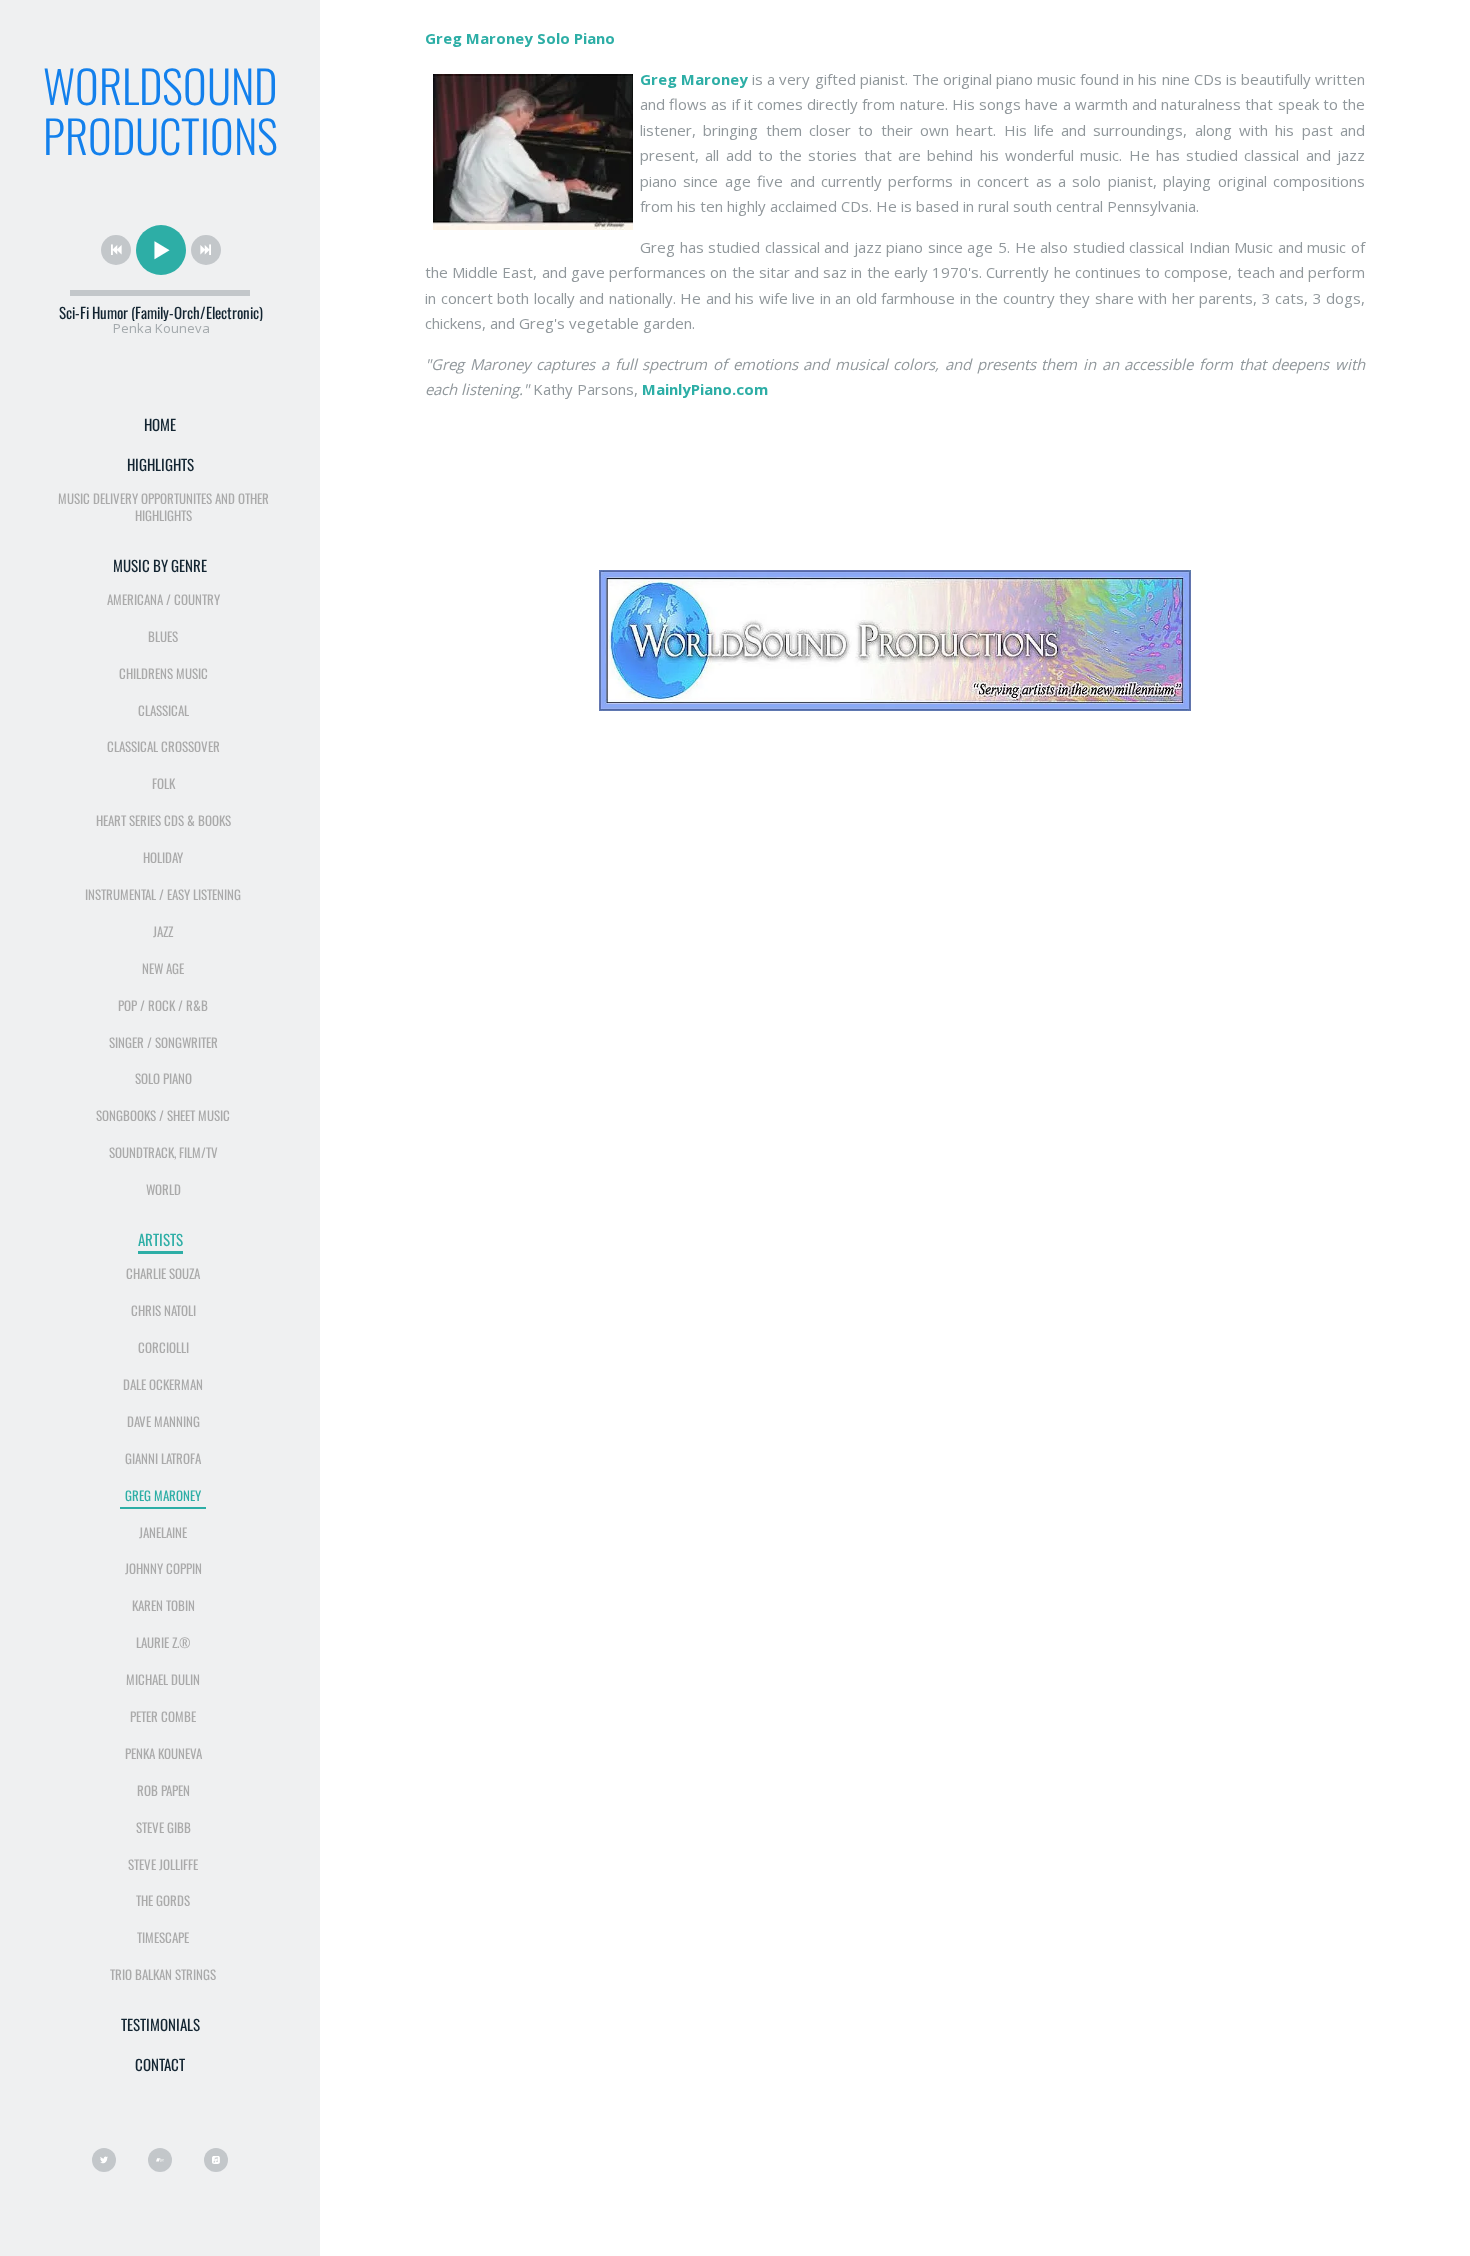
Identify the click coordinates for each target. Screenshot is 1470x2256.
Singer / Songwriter (163, 1042)
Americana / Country (163, 599)
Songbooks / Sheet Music (163, 1115)
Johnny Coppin (163, 1568)
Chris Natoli (163, 1310)
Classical (163, 710)
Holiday (163, 857)
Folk (163, 783)
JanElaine (163, 1532)
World (163, 1189)
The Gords (163, 1900)
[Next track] (206, 250)
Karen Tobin (163, 1605)
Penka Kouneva (163, 1753)
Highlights (160, 464)
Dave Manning (163, 1421)
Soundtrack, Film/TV (163, 1152)
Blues (163, 636)
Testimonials (160, 2024)
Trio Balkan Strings (163, 1974)
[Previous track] (116, 250)
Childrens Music (163, 673)
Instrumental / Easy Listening (163, 894)
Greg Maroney (163, 1495)
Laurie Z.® (163, 1642)
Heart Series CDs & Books (163, 820)
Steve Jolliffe (163, 1864)
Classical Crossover (163, 746)
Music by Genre (160, 565)
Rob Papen (163, 1790)
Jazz (163, 931)
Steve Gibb (163, 1827)
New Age (163, 968)
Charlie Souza (163, 1273)
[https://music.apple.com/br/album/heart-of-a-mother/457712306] (216, 2160)
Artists (160, 1239)
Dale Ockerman (163, 1384)
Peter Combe (163, 1716)
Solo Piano (163, 1078)
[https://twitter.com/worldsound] (104, 2160)
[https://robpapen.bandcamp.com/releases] (160, 2160)
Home (160, 424)
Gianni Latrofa (163, 1458)
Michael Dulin (163, 1679)
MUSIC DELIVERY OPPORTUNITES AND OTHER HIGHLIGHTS (163, 506)
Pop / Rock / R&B (163, 1005)
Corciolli (163, 1347)
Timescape (163, 1937)
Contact (160, 2064)
